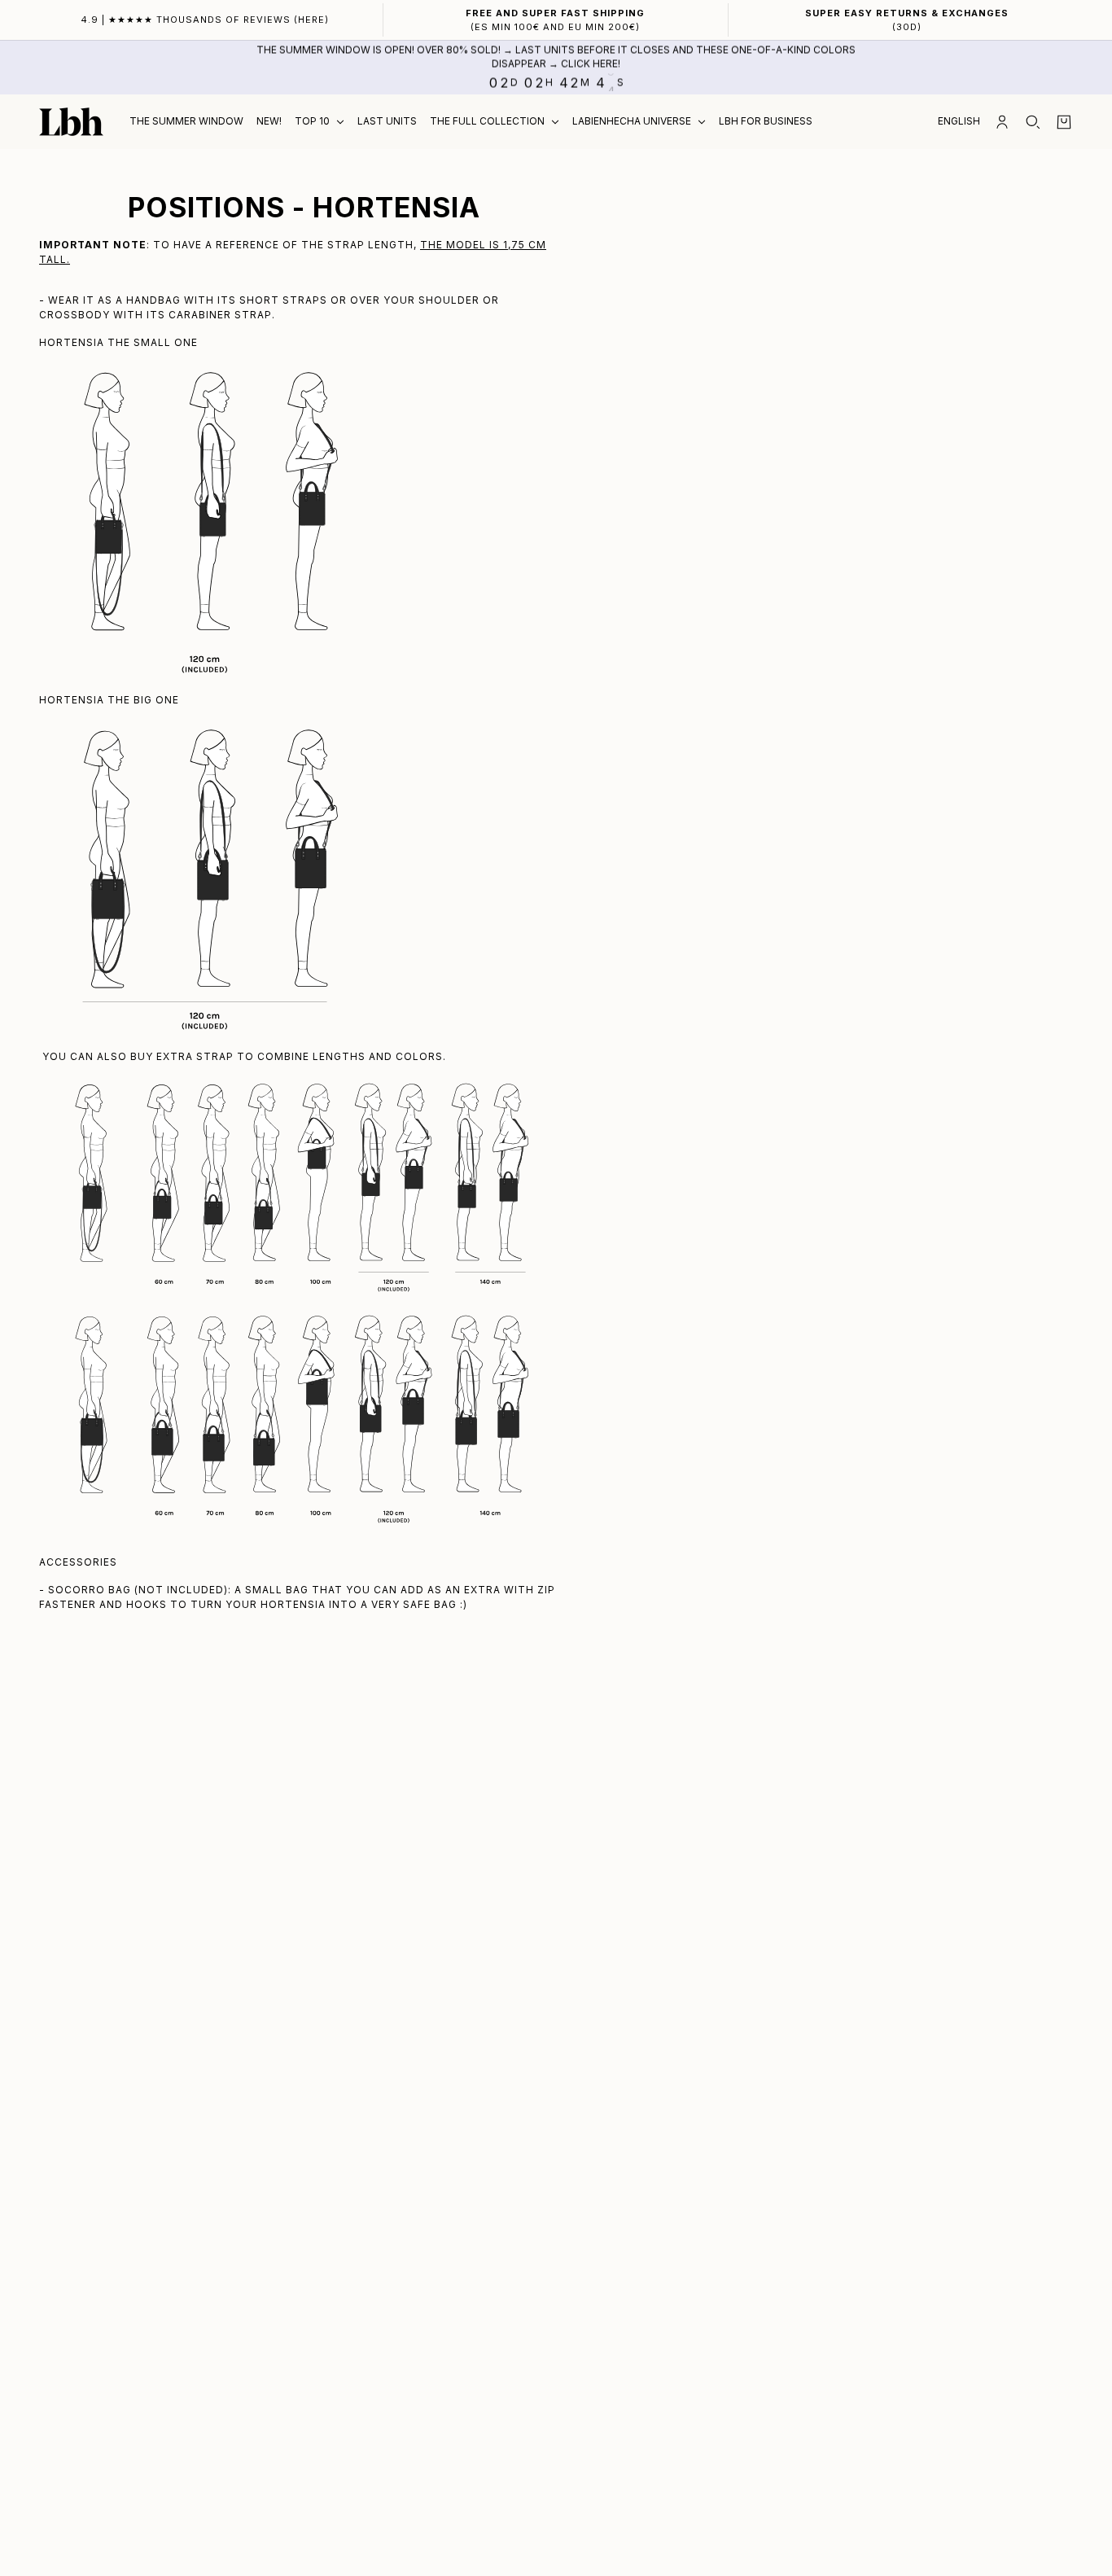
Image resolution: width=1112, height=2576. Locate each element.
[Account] (1002, 122)
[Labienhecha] (71, 122)
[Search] (1033, 122)
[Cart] (1064, 122)
